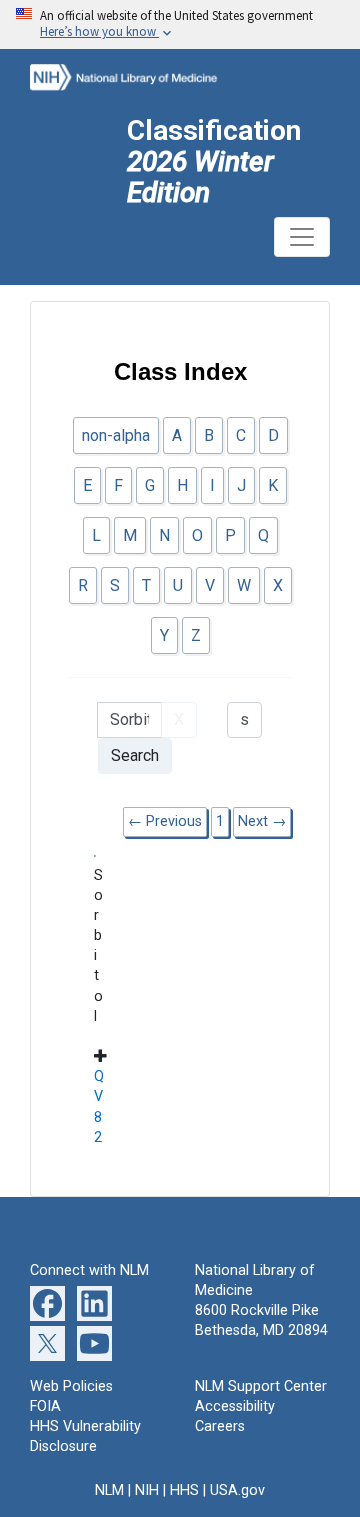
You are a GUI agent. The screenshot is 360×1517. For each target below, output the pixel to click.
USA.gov (237, 1490)
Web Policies (71, 1386)
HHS (184, 1490)
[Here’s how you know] (180, 24)
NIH (147, 1490)
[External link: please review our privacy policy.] (47, 1302)
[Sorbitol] (96, 854)
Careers (220, 1426)
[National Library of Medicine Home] (138, 75)
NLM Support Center (261, 1386)
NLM (109, 1490)
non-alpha (116, 435)
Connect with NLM (89, 1270)
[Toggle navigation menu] (302, 237)
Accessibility (235, 1406)
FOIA (45, 1406)
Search (135, 755)
